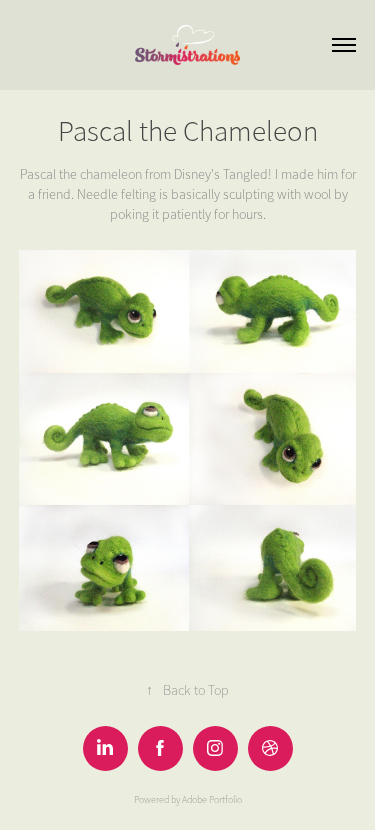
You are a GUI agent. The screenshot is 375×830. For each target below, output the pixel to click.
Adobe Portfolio (212, 800)
